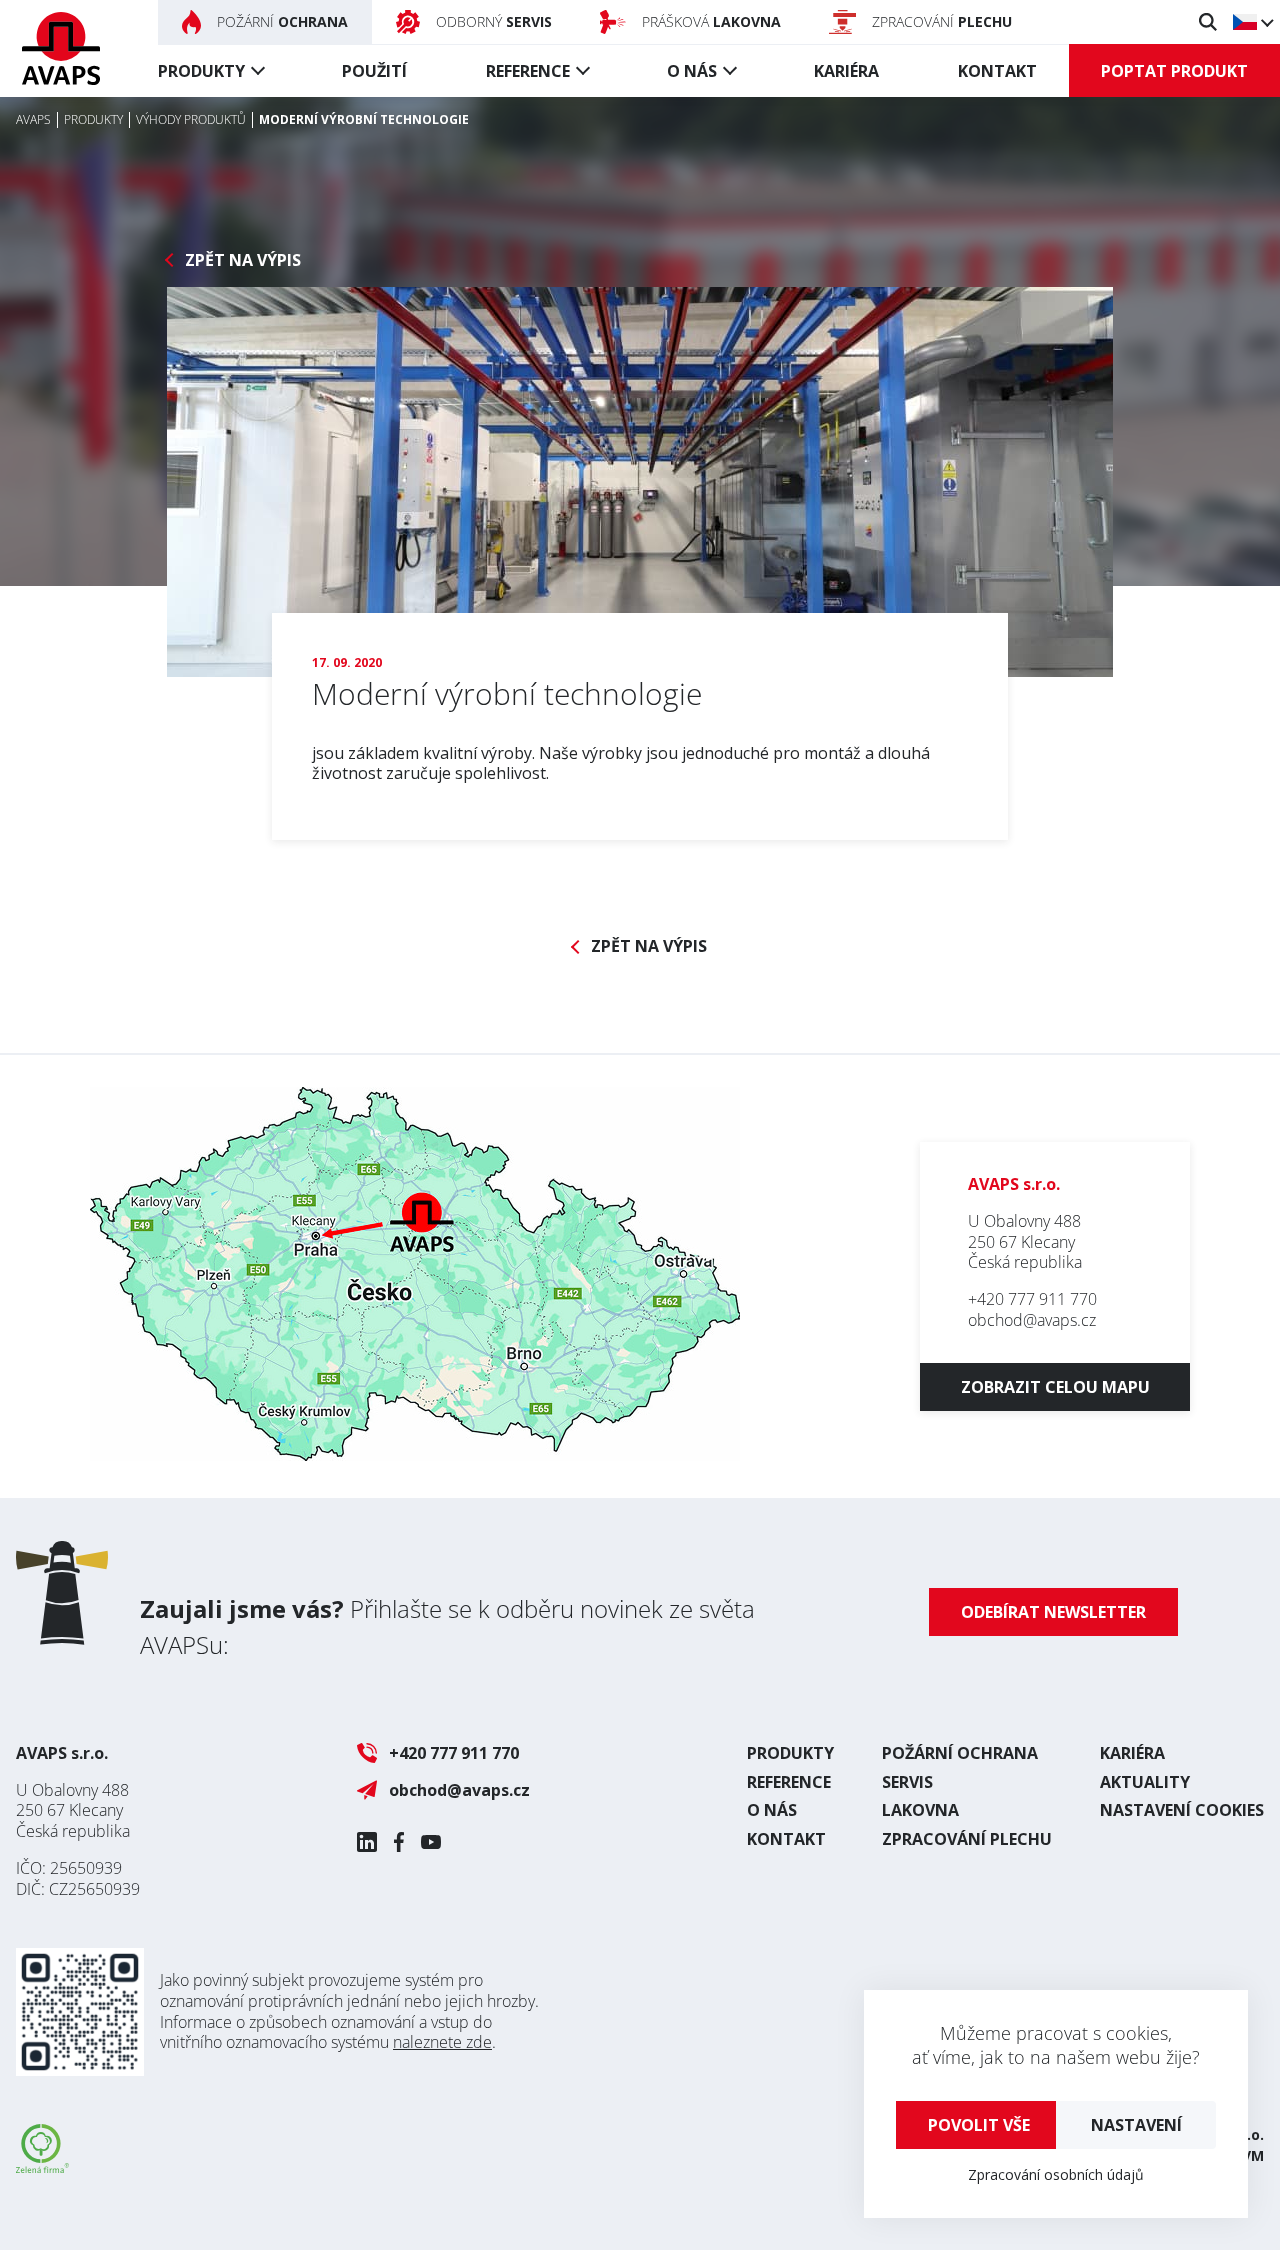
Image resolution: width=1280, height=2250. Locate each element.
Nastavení (1136, 2125)
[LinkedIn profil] (367, 1842)
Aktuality (1145, 1782)
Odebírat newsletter (1053, 1612)
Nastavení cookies (1182, 1810)
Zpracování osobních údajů (1056, 2174)
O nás (692, 71)
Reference (528, 71)
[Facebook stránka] (399, 1842)
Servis (907, 1782)
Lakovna (920, 1810)
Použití (374, 71)
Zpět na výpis (243, 260)
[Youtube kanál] (431, 1842)
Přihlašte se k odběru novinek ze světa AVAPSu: (447, 1626)
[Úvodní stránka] (61, 48)
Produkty (201, 71)
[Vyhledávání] (1208, 22)
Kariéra (846, 71)
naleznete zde (442, 2042)
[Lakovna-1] (640, 482)
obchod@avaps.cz (1032, 1320)
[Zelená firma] (42, 2167)
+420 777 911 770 (1032, 1299)
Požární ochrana (960, 1753)
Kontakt (997, 71)
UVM (1248, 2155)
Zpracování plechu (967, 1839)
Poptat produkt (1174, 71)
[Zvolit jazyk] (1252, 22)
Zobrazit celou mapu (1055, 1387)
